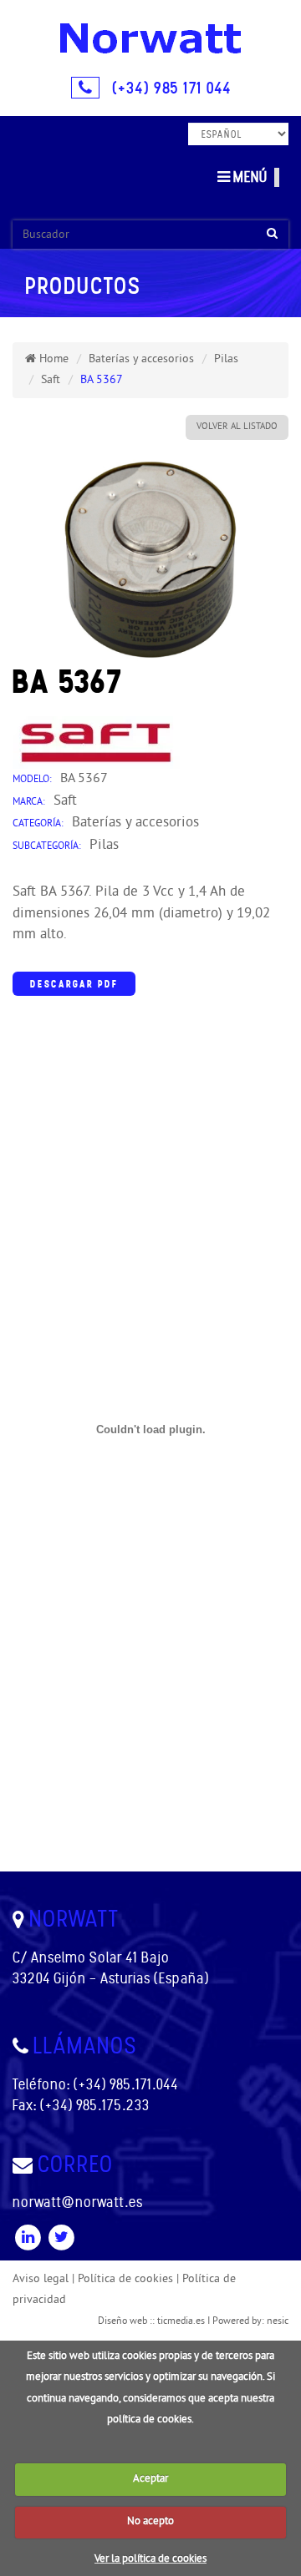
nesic (278, 2322)
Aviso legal (41, 2279)
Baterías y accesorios (141, 359)
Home (52, 359)
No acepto (150, 2522)
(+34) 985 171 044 (171, 88)
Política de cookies (125, 2279)
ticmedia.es (181, 2322)
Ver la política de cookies (150, 2559)
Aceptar (150, 2479)
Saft (51, 380)
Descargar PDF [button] (74, 984)
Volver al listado (237, 427)
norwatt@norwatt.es (78, 2202)
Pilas (226, 359)
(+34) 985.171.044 (126, 2084)
